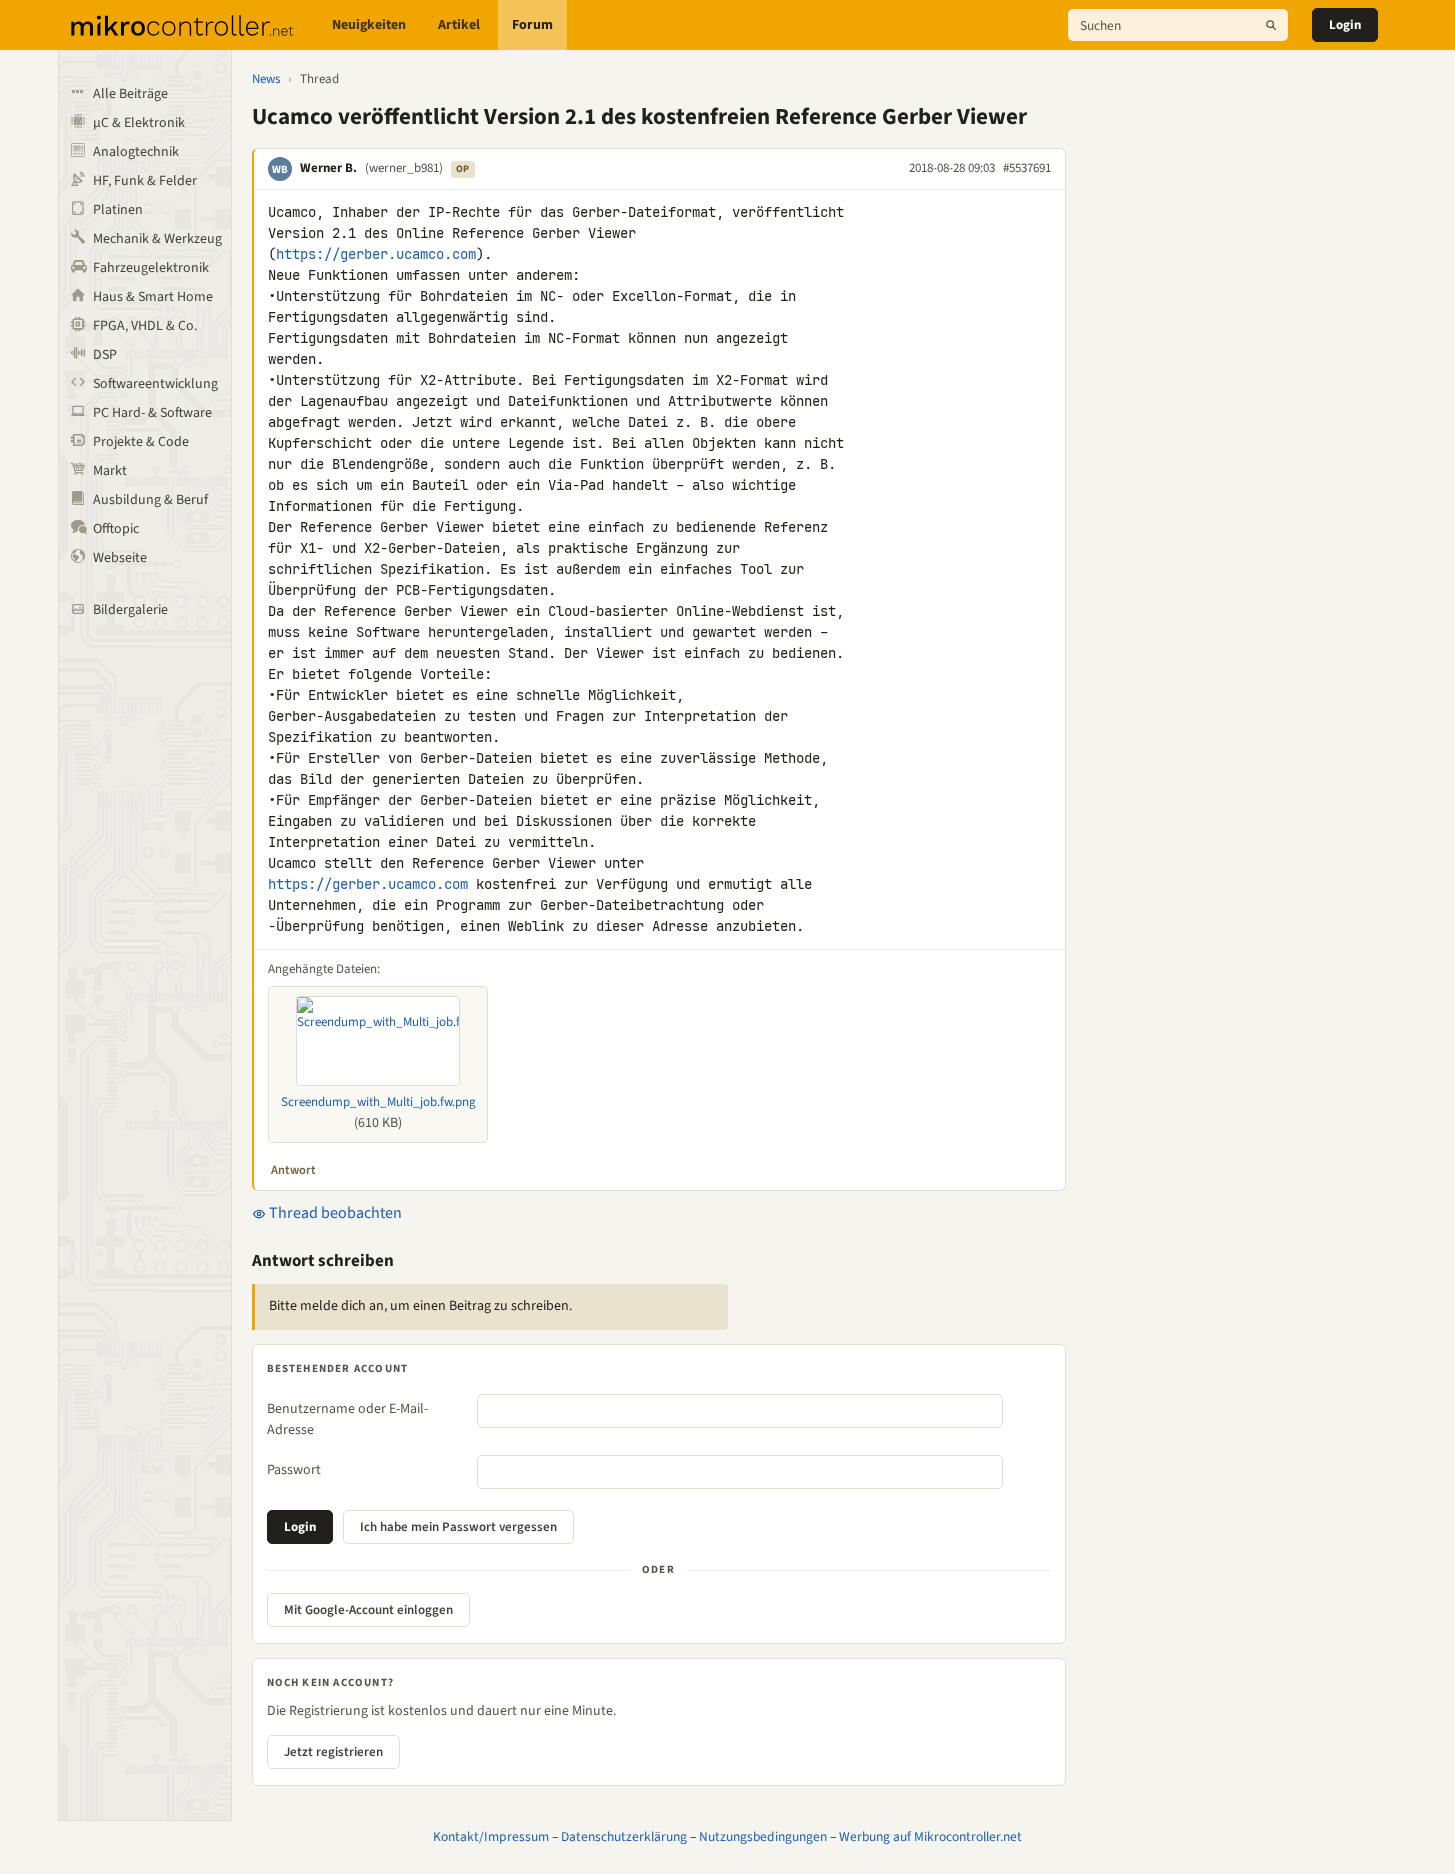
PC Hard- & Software (152, 413)
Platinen (118, 210)
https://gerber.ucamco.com (376, 254)
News (266, 79)
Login (1345, 25)
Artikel (459, 25)
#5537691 (1027, 168)
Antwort (293, 1170)
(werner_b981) (404, 168)
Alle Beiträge (130, 94)
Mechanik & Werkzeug (157, 239)
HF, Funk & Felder (145, 181)
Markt (110, 471)
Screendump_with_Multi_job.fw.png (378, 1102)
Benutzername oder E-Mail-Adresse (347, 1419)
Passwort (294, 1470)
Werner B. (328, 168)
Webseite (120, 558)
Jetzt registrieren (333, 1752)
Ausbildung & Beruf (150, 500)
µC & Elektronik (139, 123)
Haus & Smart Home (153, 297)
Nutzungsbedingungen (763, 1836)
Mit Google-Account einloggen (368, 1610)
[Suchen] (1271, 25)
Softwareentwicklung (155, 384)
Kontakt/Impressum (491, 1836)
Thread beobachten (334, 1213)
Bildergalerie (130, 610)
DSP (105, 355)
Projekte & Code (141, 442)
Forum (532, 25)
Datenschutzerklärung (624, 1836)
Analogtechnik (136, 152)
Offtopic (116, 529)
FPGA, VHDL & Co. (145, 326)
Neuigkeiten (369, 25)
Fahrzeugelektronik (151, 268)
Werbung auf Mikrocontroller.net (930, 1836)
